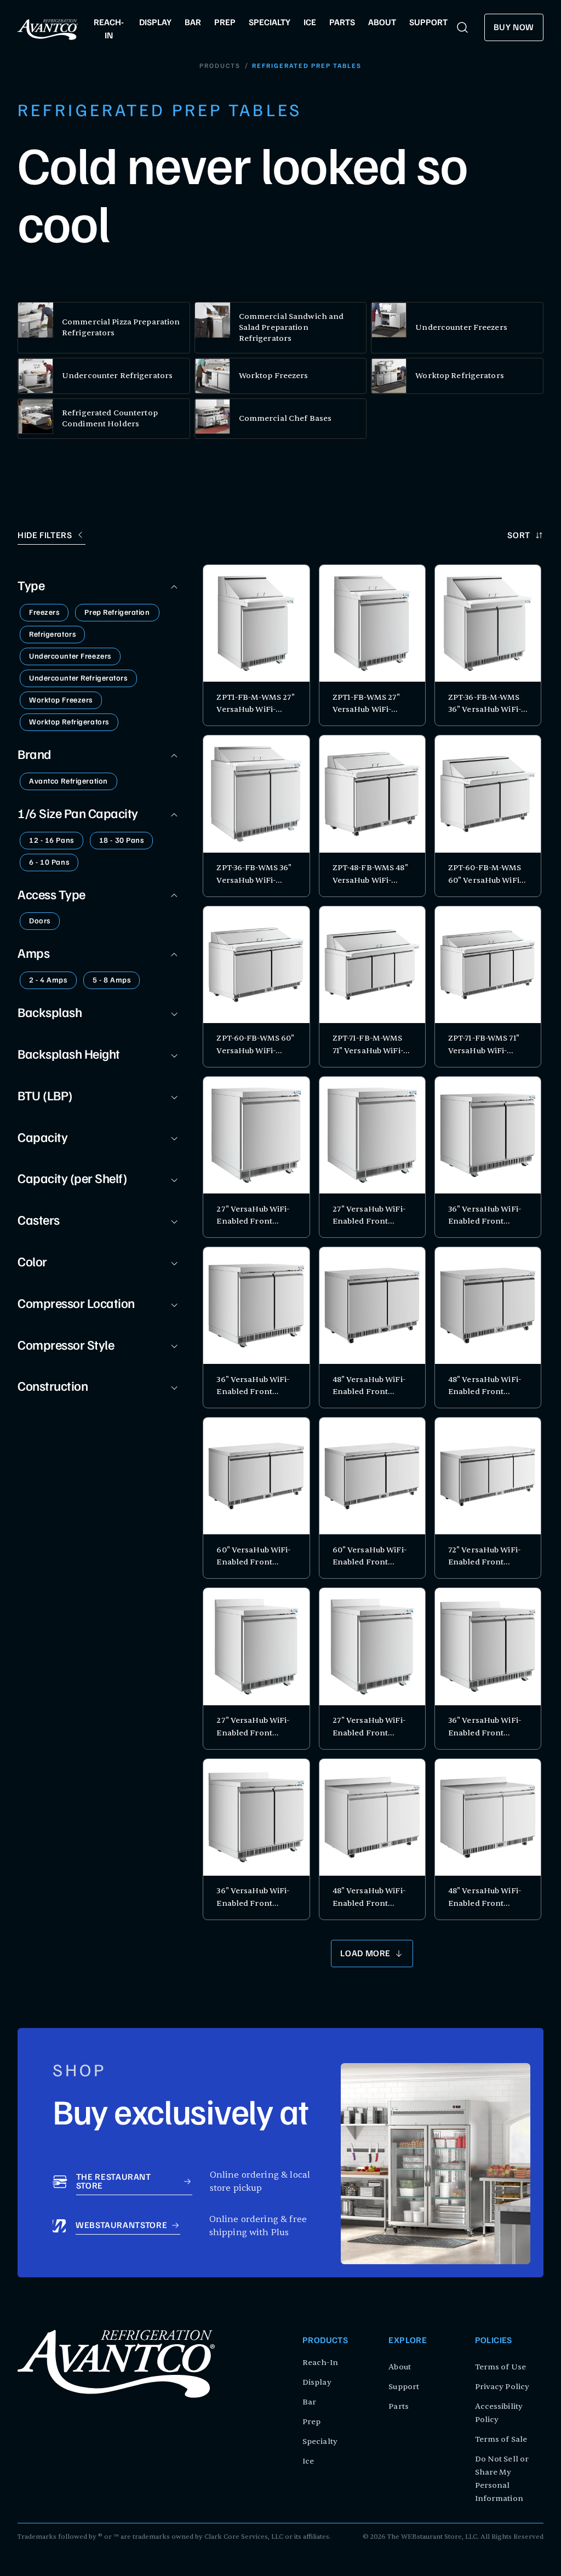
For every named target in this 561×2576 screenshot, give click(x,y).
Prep (311, 2422)
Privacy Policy (502, 2387)
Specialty (320, 2441)
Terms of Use (500, 2367)
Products (220, 66)
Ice (308, 2461)
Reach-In (320, 2363)
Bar (309, 2402)
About (400, 2367)
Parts (399, 2406)
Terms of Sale (501, 2439)
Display (317, 2382)
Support (404, 2387)
